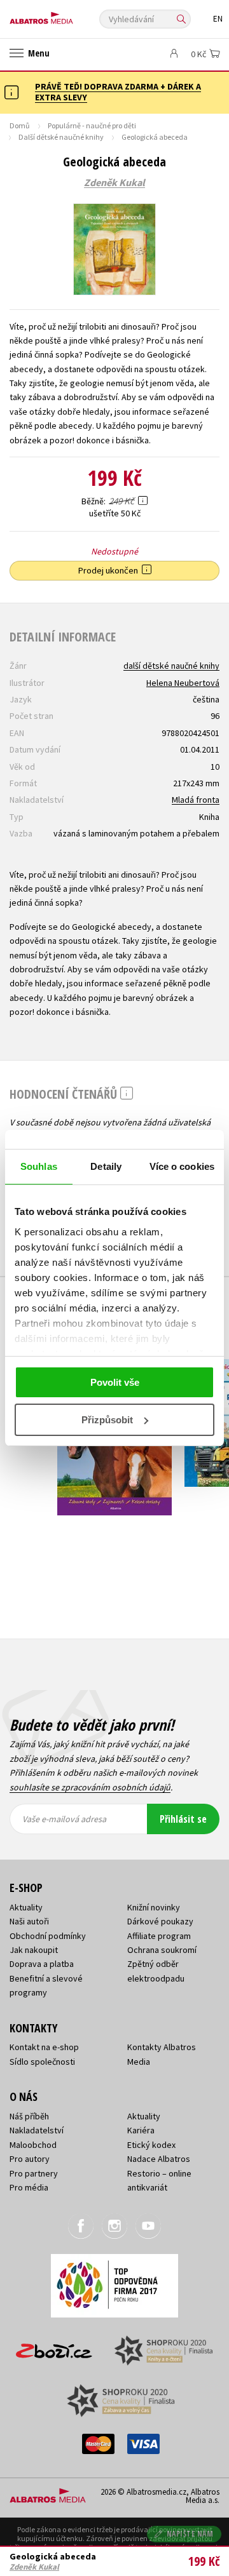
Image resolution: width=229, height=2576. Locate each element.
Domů (20, 125)
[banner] (67, 15)
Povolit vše (115, 1382)
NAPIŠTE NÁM (190, 2534)
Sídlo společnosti (42, 2062)
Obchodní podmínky (48, 1936)
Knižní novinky (154, 1907)
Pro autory (30, 2159)
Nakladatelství (37, 2130)
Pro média (29, 2187)
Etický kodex (151, 2145)
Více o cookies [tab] (182, 1166)
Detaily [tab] (106, 1166)
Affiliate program (159, 1936)
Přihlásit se (183, 1819)
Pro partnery (34, 2173)
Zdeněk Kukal (114, 183)
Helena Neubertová (183, 683)
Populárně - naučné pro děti (92, 125)
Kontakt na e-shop (44, 2047)
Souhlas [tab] (39, 1166)
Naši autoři (29, 1921)
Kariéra (141, 2130)
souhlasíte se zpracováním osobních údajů (90, 1787)
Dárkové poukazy (160, 1921)
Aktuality (26, 1907)
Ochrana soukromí (162, 1950)
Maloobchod (33, 2145)
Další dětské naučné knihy (61, 137)
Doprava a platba (42, 1964)
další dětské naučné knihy (171, 666)
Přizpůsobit (107, 1420)
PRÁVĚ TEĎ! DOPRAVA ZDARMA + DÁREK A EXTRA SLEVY (118, 92)
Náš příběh (29, 2116)
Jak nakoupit (34, 1950)
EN (218, 19)
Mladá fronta (196, 800)
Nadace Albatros (159, 2159)
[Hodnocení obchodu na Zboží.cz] (54, 2346)
